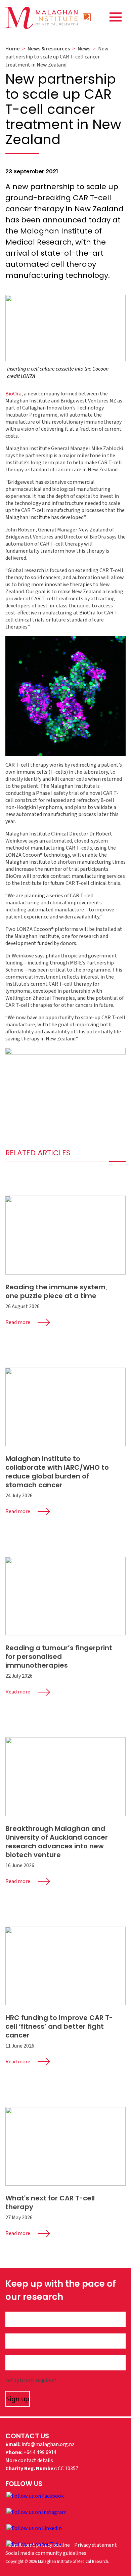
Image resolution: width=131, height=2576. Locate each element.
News (84, 49)
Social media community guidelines (46, 2553)
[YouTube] (34, 2544)
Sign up (18, 2399)
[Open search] (87, 17)
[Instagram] (36, 2512)
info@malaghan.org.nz (48, 2444)
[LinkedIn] (34, 2528)
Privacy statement (96, 2545)
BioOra (13, 394)
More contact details (29, 2460)
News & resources (49, 49)
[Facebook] (35, 2496)
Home (13, 49)
